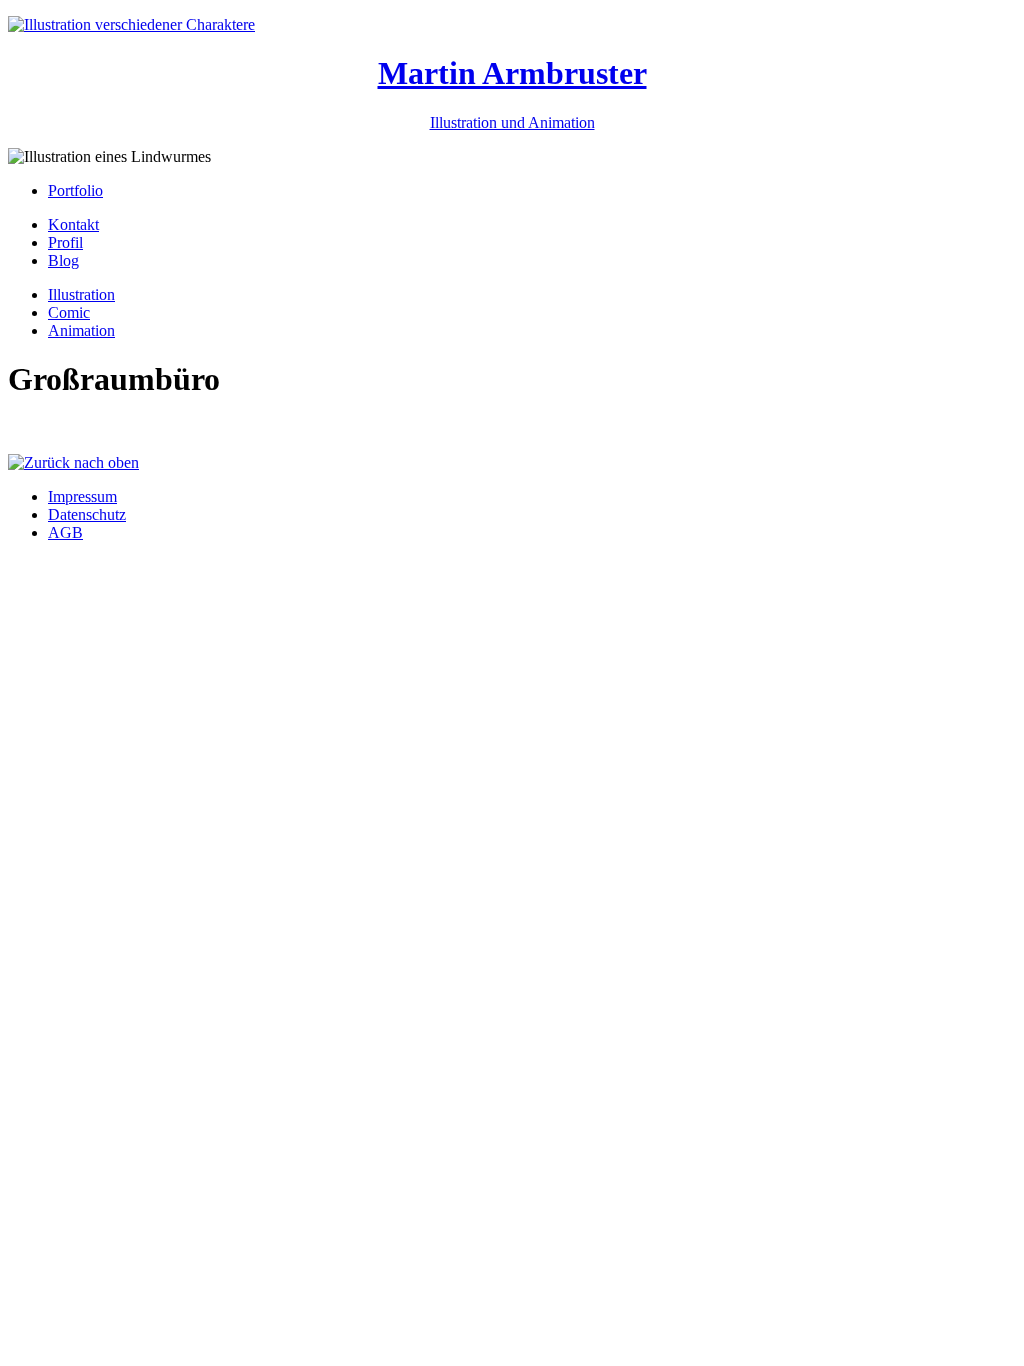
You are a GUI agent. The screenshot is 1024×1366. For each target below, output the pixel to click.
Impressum (82, 496)
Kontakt (73, 224)
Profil (65, 242)
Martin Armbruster (512, 73)
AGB (65, 532)
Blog (63, 260)
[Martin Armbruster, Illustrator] (131, 24)
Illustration (81, 294)
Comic (69, 312)
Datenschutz (87, 514)
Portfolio (75, 190)
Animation (81, 330)
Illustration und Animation (512, 122)
